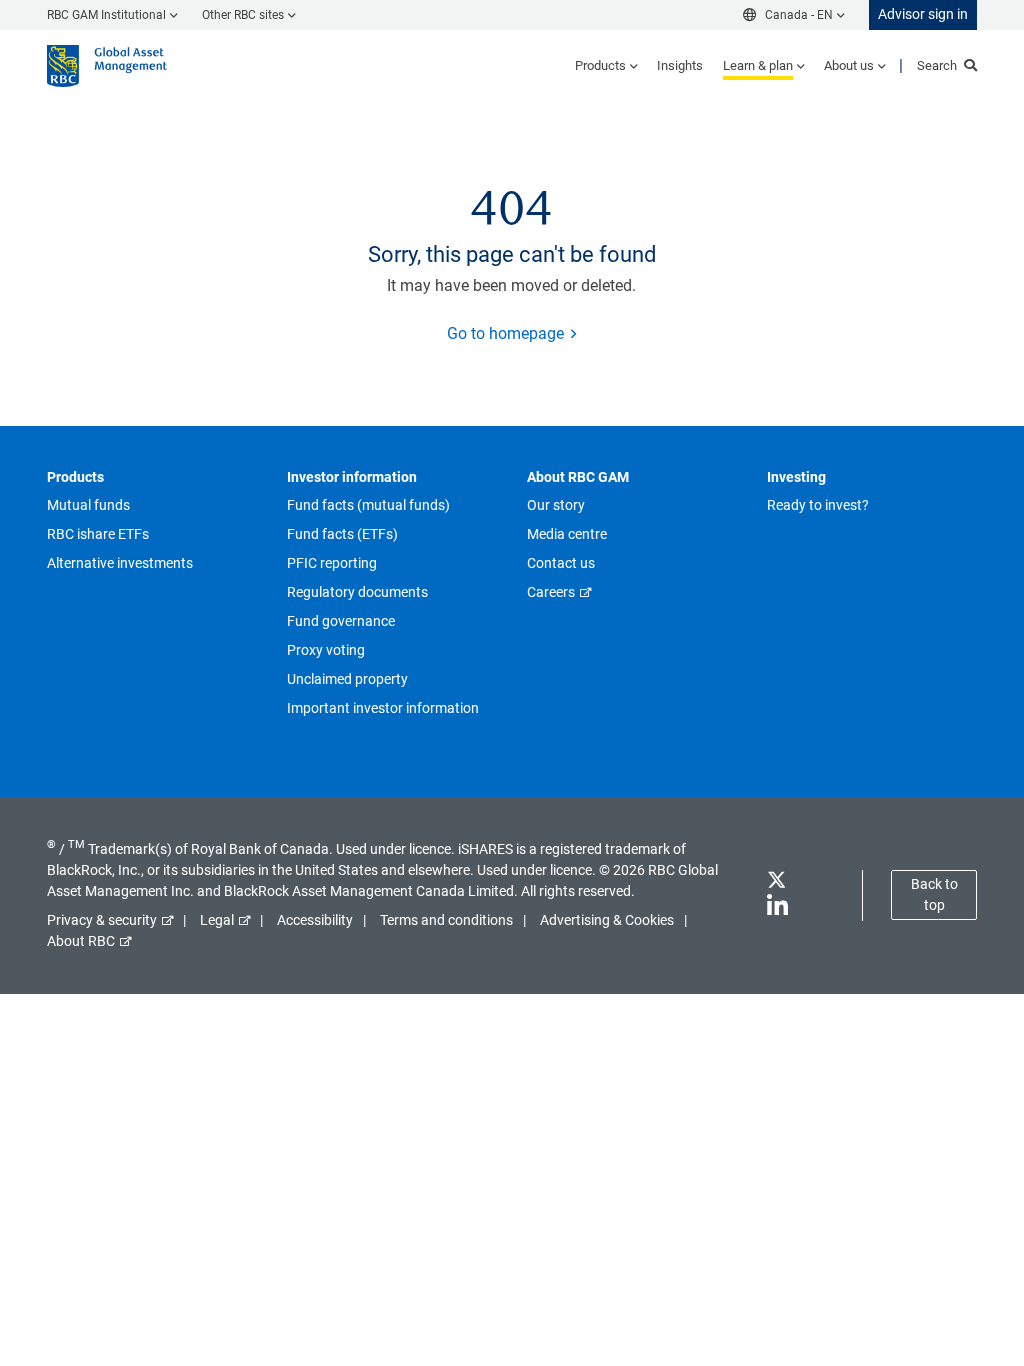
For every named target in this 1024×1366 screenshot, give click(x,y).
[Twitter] (776, 883)
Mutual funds (88, 505)
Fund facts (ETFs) (342, 534)
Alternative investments (120, 563)
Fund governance (341, 621)
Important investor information (383, 708)
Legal (217, 920)
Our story (556, 505)
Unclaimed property (347, 679)
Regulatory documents (357, 592)
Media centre (567, 534)
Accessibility (315, 920)
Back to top (934, 894)
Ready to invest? (818, 505)
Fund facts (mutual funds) (368, 505)
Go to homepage (505, 333)
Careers (551, 592)
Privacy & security (102, 920)
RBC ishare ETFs (98, 534)
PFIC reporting (332, 563)
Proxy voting (326, 650)
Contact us (561, 563)
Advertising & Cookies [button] (607, 920)
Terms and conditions (446, 920)
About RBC (81, 941)
